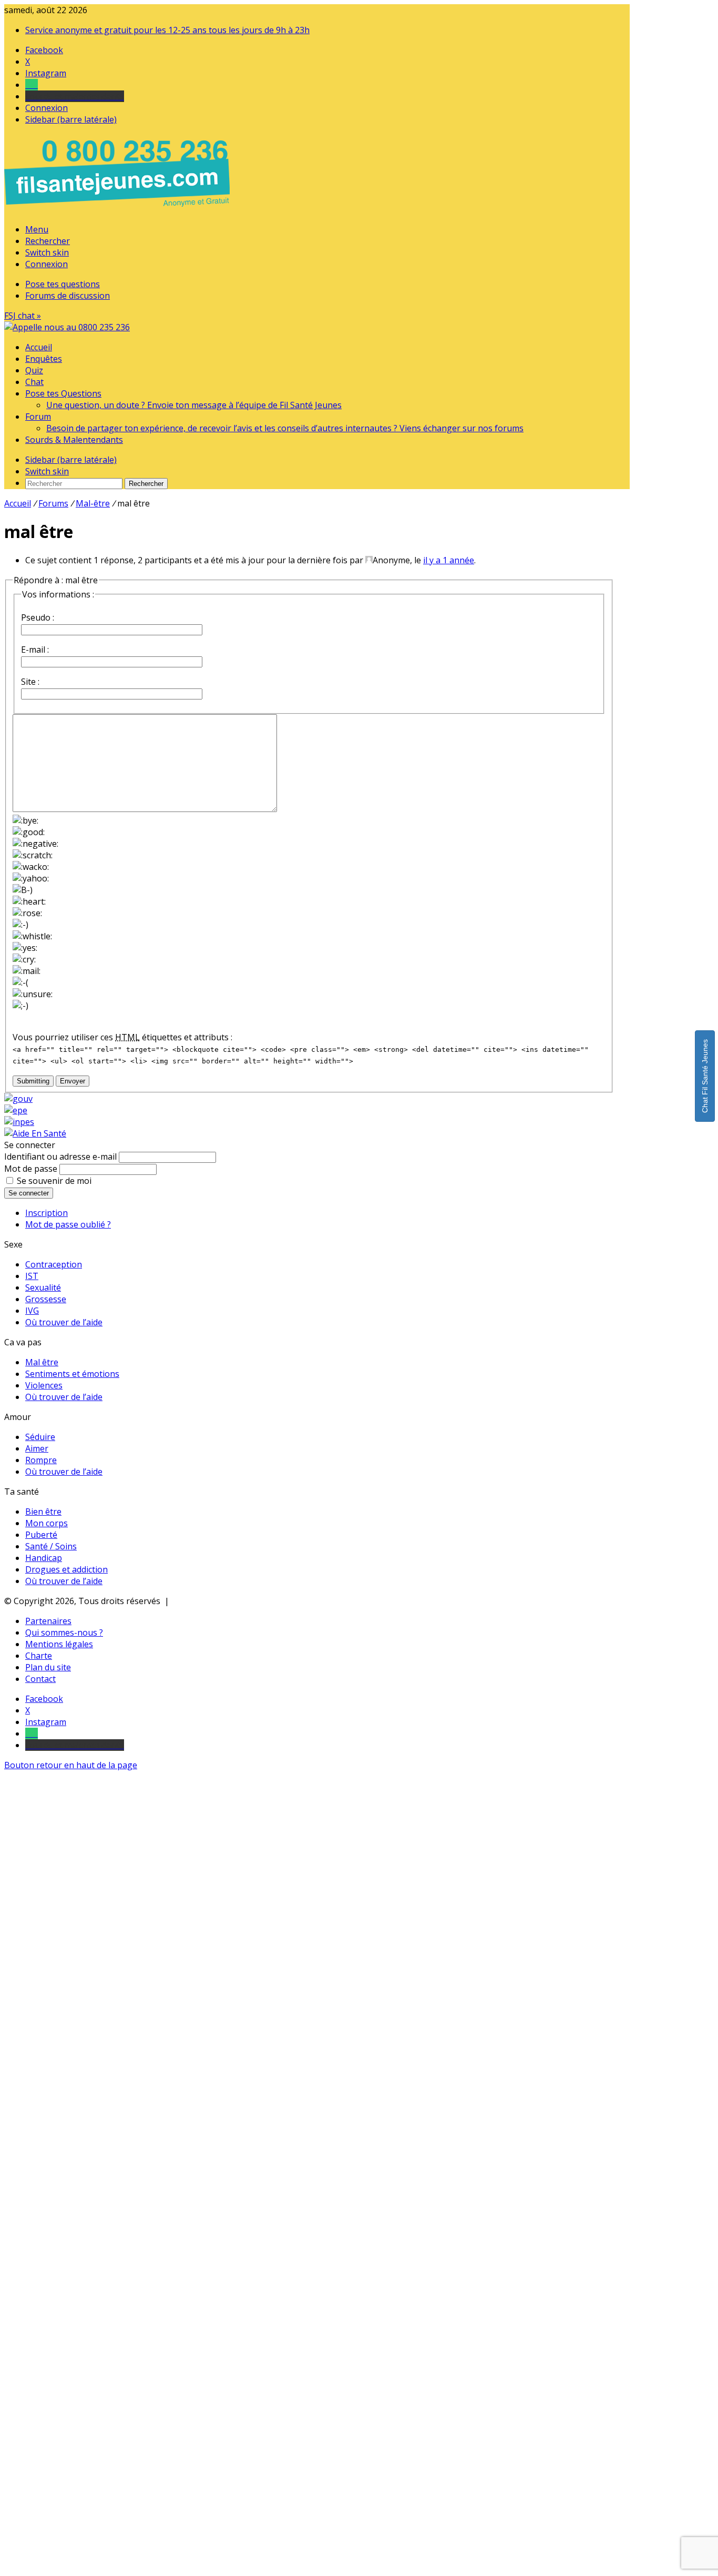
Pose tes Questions (63, 393)
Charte (39, 1656)
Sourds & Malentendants (74, 440)
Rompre (41, 1460)
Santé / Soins (51, 1546)
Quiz (34, 370)
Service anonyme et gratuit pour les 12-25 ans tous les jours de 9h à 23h (167, 30)
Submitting (33, 1081)
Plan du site (48, 1667)
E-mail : (35, 650)
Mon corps (47, 1523)
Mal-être (93, 503)
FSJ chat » (23, 316)
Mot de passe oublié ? (68, 1224)
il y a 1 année (449, 560)
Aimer (37, 1448)
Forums (53, 503)
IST (32, 1276)
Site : (30, 682)
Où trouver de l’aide (64, 1322)
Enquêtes (44, 359)
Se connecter (29, 1193)
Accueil (39, 347)
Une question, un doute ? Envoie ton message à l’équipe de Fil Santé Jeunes (194, 405)
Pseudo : (38, 617)
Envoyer (73, 1081)
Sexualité (43, 1287)
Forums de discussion (68, 296)
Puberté (41, 1535)
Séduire (40, 1437)
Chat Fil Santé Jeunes (705, 1076)
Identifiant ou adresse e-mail (60, 1157)
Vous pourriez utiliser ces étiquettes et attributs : (122, 1037)
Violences (44, 1385)
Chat (34, 382)
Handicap (44, 1558)
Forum (38, 417)
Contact (40, 1679)
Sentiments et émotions (72, 1374)
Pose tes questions (63, 284)
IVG (32, 1311)
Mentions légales (59, 1644)
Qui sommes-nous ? (64, 1632)
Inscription (47, 1213)
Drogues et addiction (66, 1569)
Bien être (43, 1512)
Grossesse (46, 1299)
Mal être (42, 1362)
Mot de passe (31, 1169)
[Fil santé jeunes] (67, 327)
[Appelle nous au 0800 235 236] (119, 209)
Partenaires (48, 1621)
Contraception (54, 1264)
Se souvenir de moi (54, 1181)
